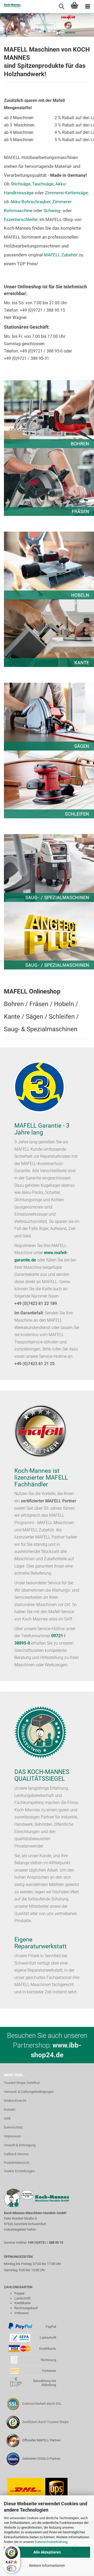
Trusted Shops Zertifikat (22, 2083)
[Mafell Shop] (10, 7)
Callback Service (16, 2154)
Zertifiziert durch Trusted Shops (45, 2422)
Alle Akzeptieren (47, 2552)
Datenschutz (13, 2127)
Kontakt (10, 2109)
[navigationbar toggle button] (87, 7)
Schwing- (53, 211)
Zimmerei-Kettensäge (66, 193)
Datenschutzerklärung (51, 2542)
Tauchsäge (43, 184)
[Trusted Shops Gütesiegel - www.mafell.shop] (13, 2422)
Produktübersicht (17, 2163)
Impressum (12, 2136)
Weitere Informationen (47, 2566)
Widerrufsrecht (15, 2101)
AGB (7, 2118)
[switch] (11, 2568)
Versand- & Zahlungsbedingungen (29, 2092)
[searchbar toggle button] (61, 7)
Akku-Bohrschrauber (30, 202)
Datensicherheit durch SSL (42, 2404)
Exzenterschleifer (21, 219)
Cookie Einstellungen (19, 2171)
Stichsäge (20, 184)
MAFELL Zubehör (61, 255)
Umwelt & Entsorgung (20, 2145)
